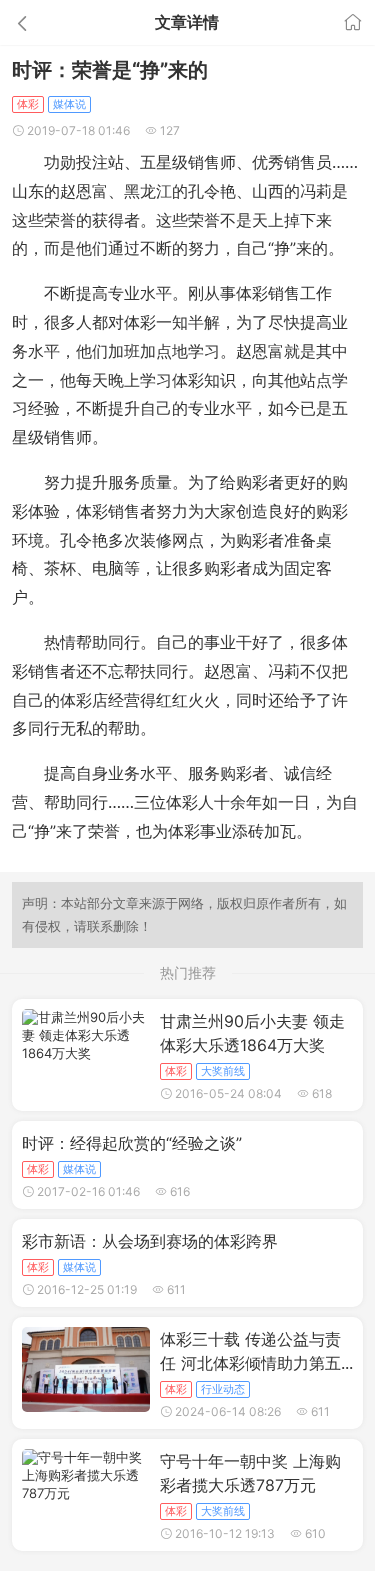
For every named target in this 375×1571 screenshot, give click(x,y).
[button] (56, 22)
